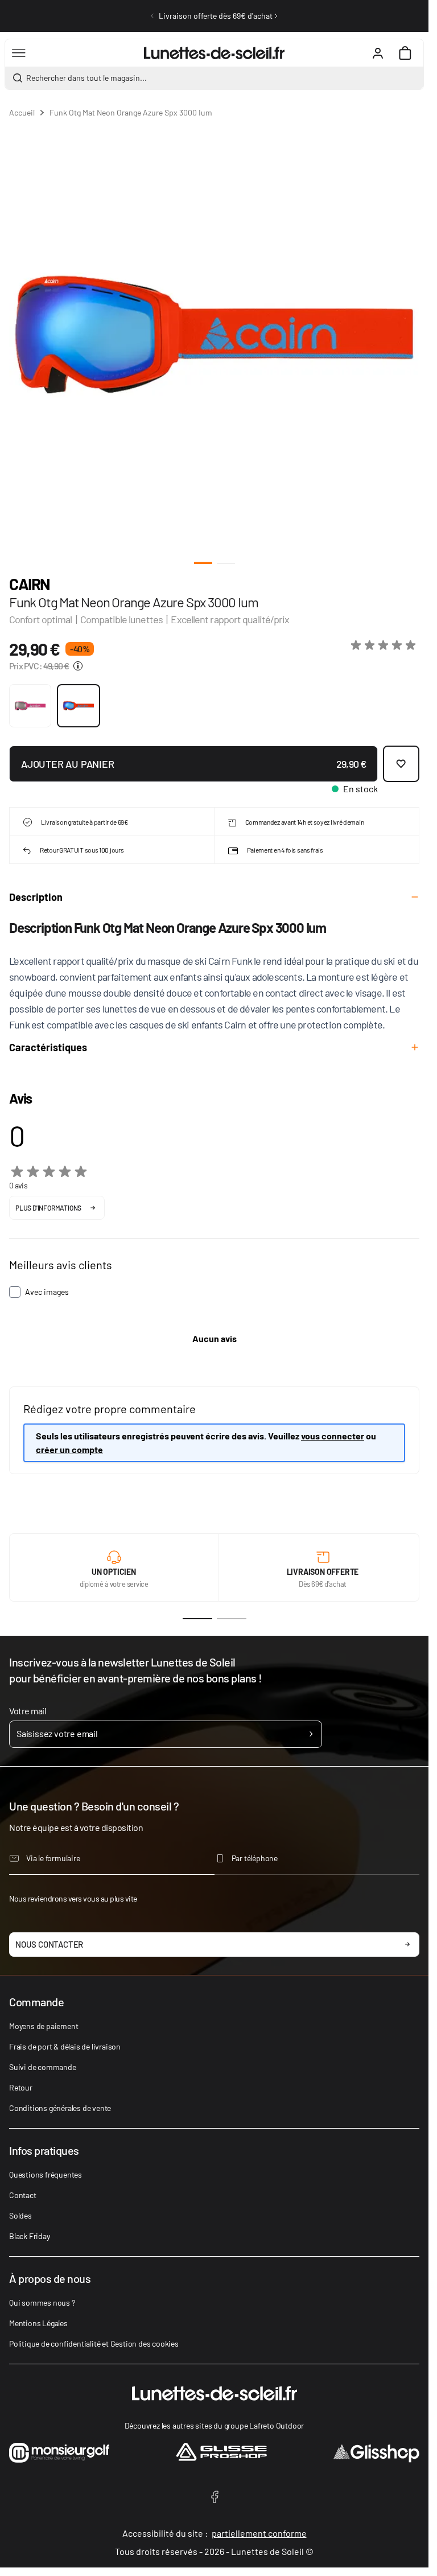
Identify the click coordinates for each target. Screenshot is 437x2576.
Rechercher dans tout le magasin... (86, 78)
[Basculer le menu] (19, 53)
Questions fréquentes (46, 2174)
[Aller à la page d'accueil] (214, 53)
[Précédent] (152, 16)
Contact (23, 2195)
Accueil (22, 112)
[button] (385, 645)
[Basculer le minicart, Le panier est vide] (405, 53)
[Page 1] (197, 1619)
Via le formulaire (53, 1858)
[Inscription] (311, 1734)
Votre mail (28, 1711)
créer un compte (69, 1449)
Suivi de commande (43, 2067)
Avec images (47, 1292)
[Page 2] (232, 1619)
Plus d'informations (48, 1208)
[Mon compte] (378, 53)
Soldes (20, 2215)
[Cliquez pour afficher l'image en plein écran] (214, 335)
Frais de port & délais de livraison (65, 2046)
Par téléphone (255, 1858)
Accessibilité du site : (215, 2533)
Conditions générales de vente (60, 2108)
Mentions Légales (38, 2323)
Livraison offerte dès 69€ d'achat (216, 16)
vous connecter (333, 1436)
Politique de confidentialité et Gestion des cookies (94, 2343)
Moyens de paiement (44, 2026)
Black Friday (30, 2236)
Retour (21, 2087)
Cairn (30, 584)
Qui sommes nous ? (42, 2303)
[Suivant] (276, 16)
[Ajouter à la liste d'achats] (401, 764)
